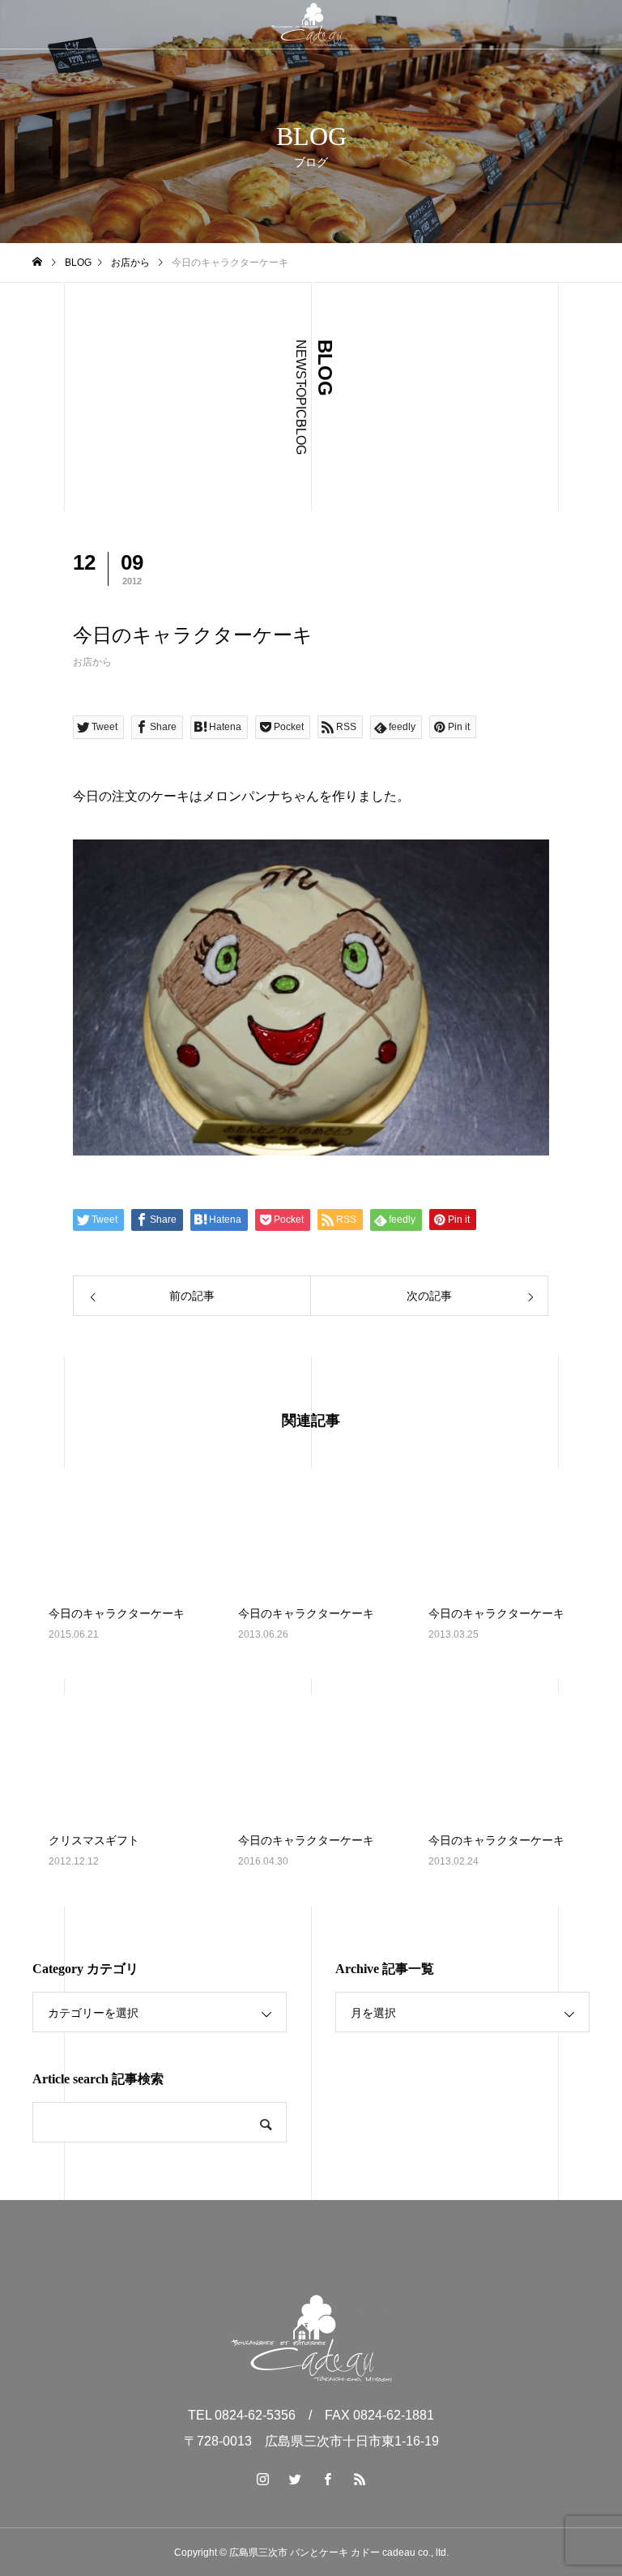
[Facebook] (327, 2479)
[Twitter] (295, 2479)
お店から (92, 662)
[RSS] (360, 2479)
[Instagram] (262, 2479)
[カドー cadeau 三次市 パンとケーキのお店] (311, 24)
